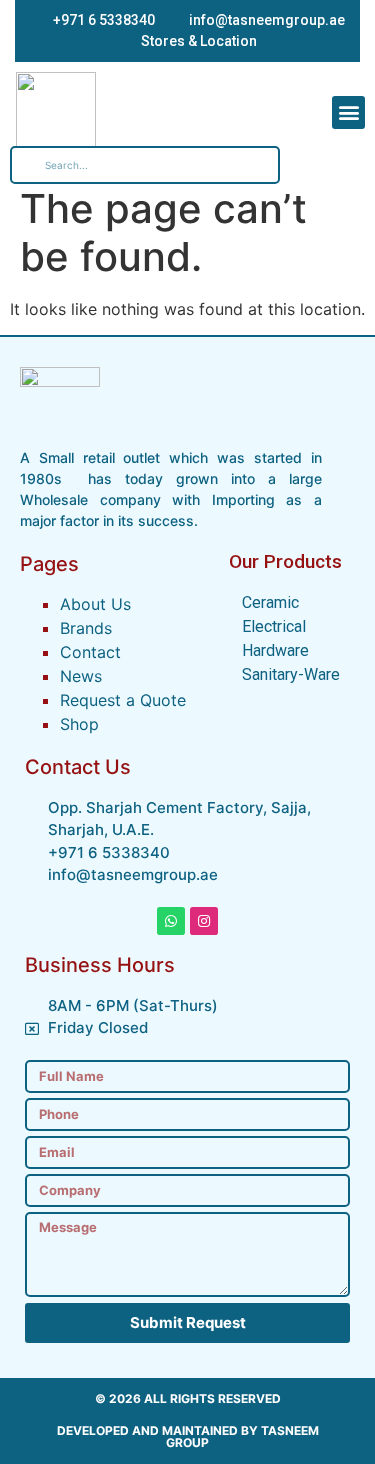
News (81, 676)
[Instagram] (204, 921)
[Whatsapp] (171, 921)
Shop (79, 724)
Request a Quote (123, 700)
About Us (95, 604)
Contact (90, 652)
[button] (348, 112)
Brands (86, 628)
